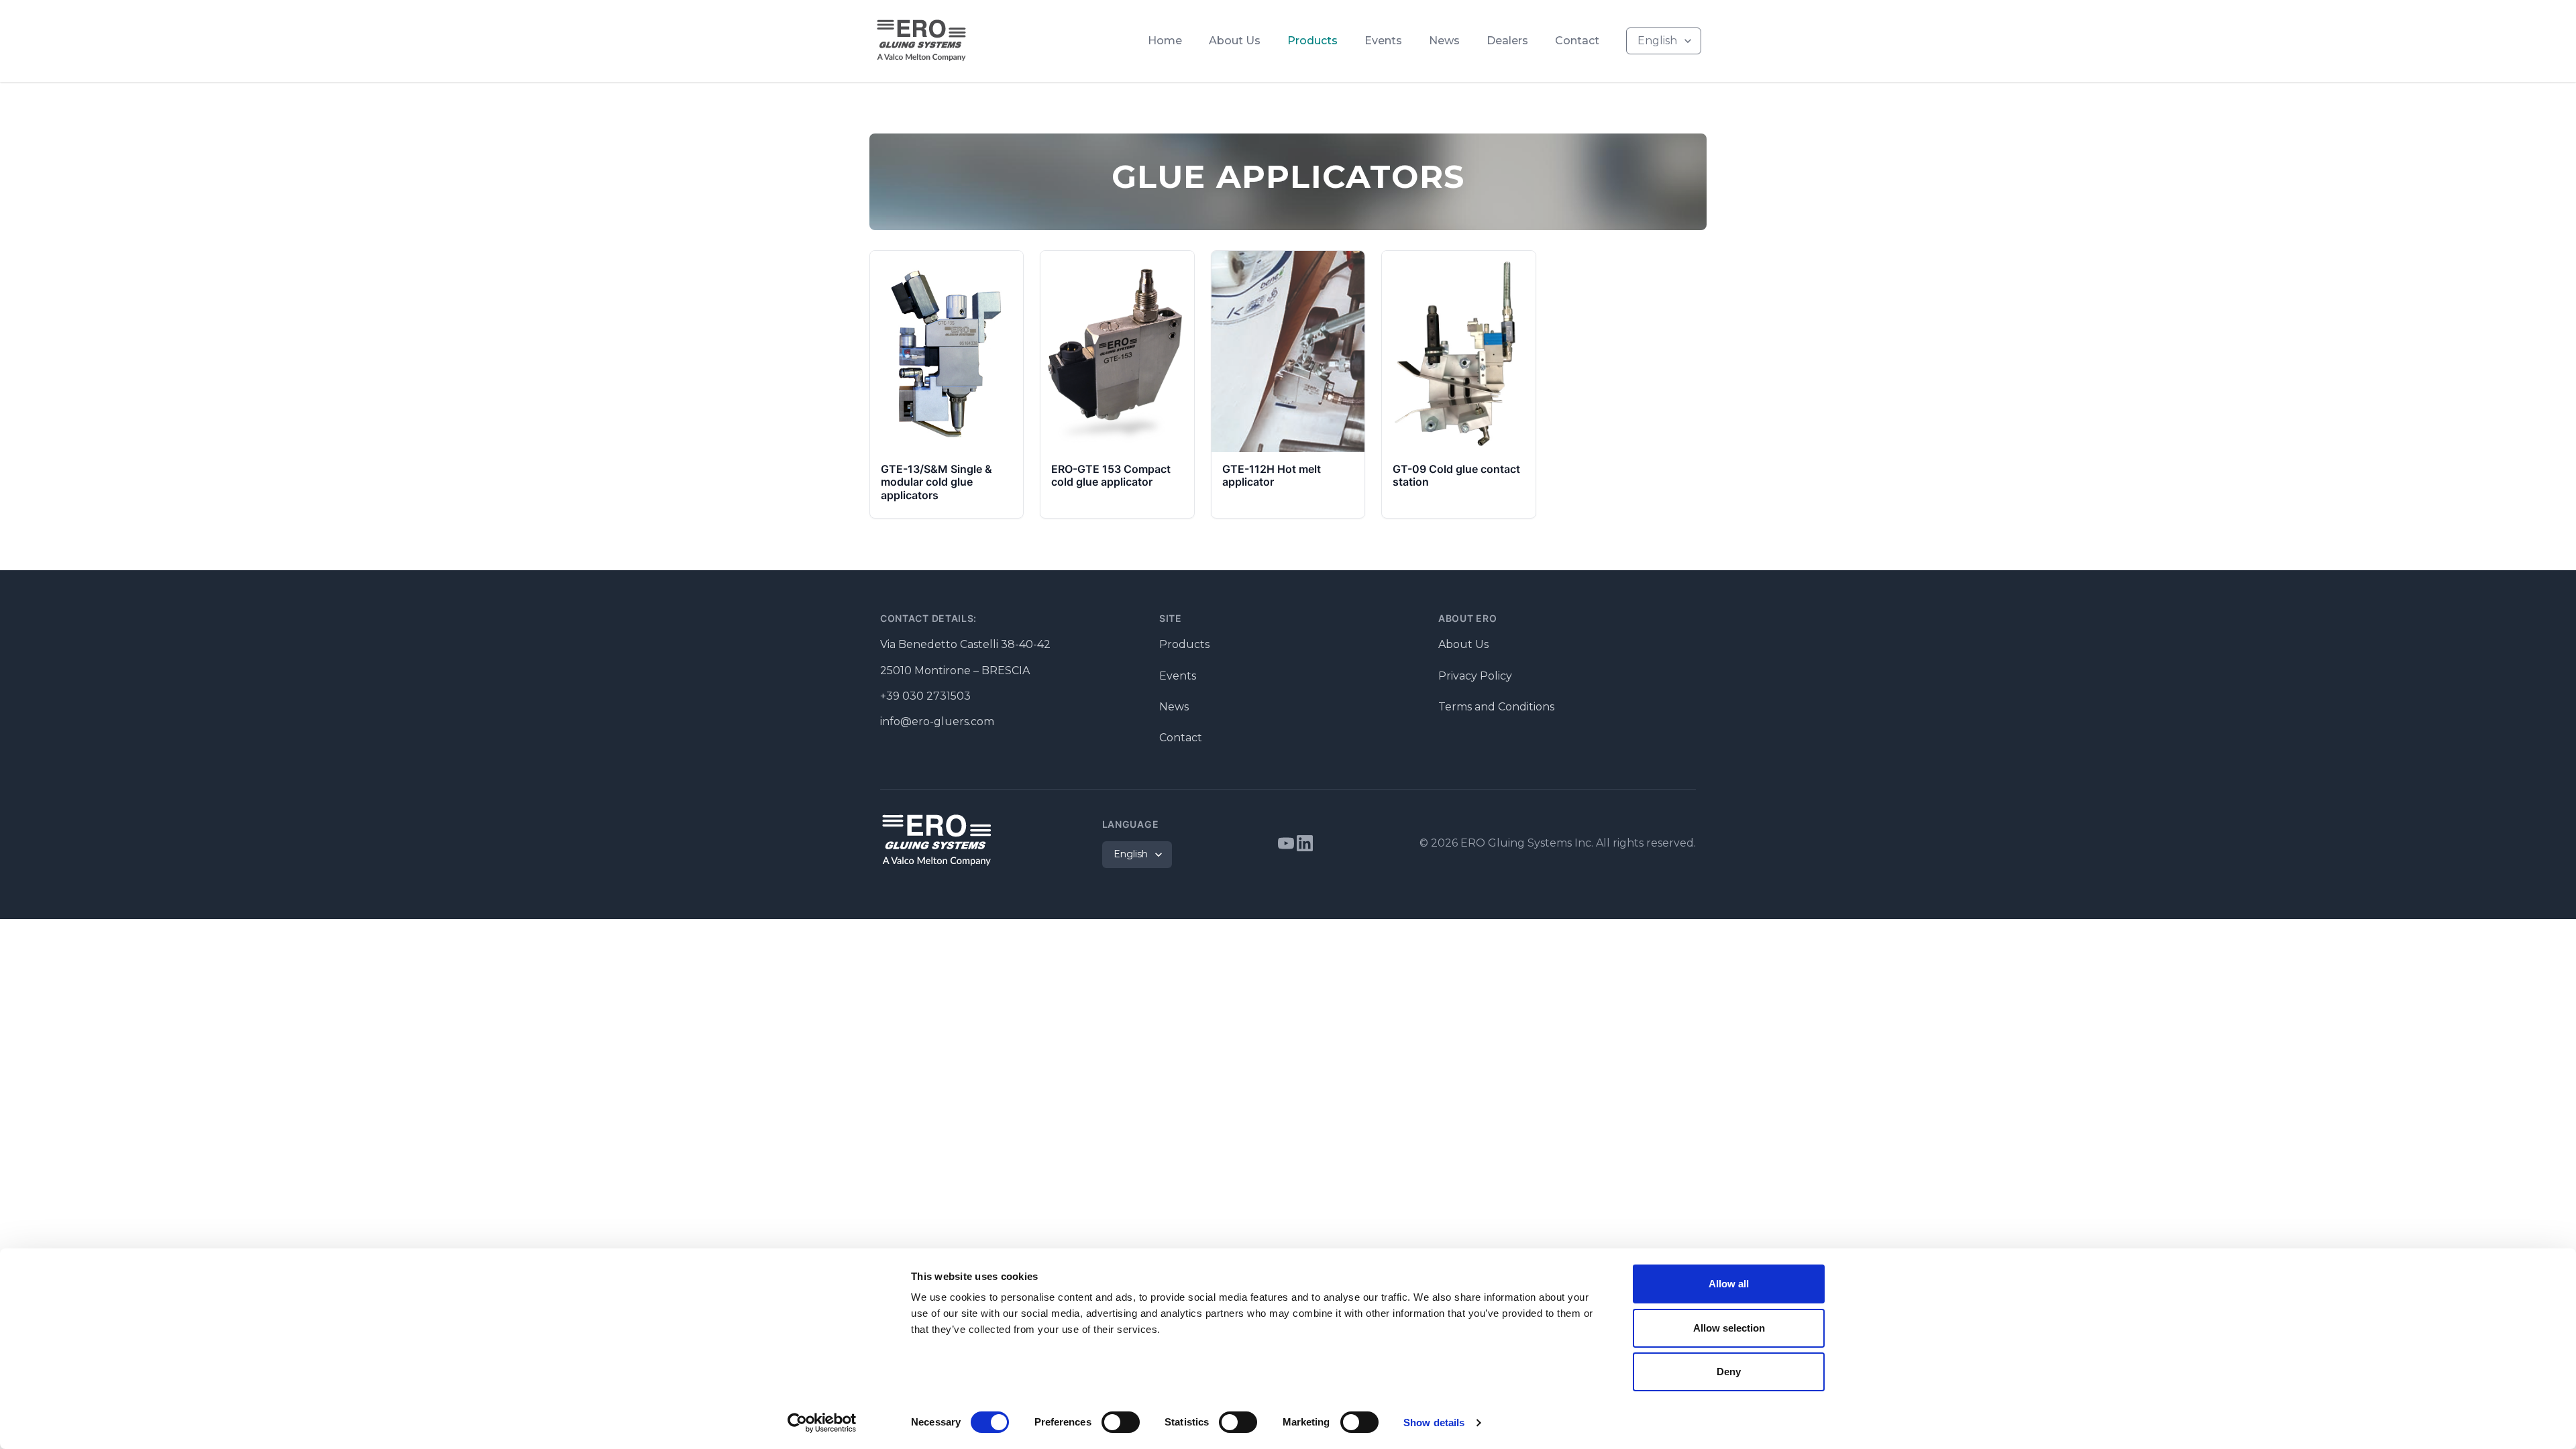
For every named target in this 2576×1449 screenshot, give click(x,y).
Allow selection (1729, 1328)
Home (1165, 41)
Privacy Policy (1475, 676)
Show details (1434, 1423)
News (1444, 41)
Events (1383, 41)
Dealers (1507, 41)
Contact (1577, 41)
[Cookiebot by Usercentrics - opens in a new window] (822, 1423)
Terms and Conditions (1496, 707)
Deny (1729, 1372)
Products (1312, 41)
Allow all (1729, 1284)
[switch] (1121, 1422)
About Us (1235, 41)
